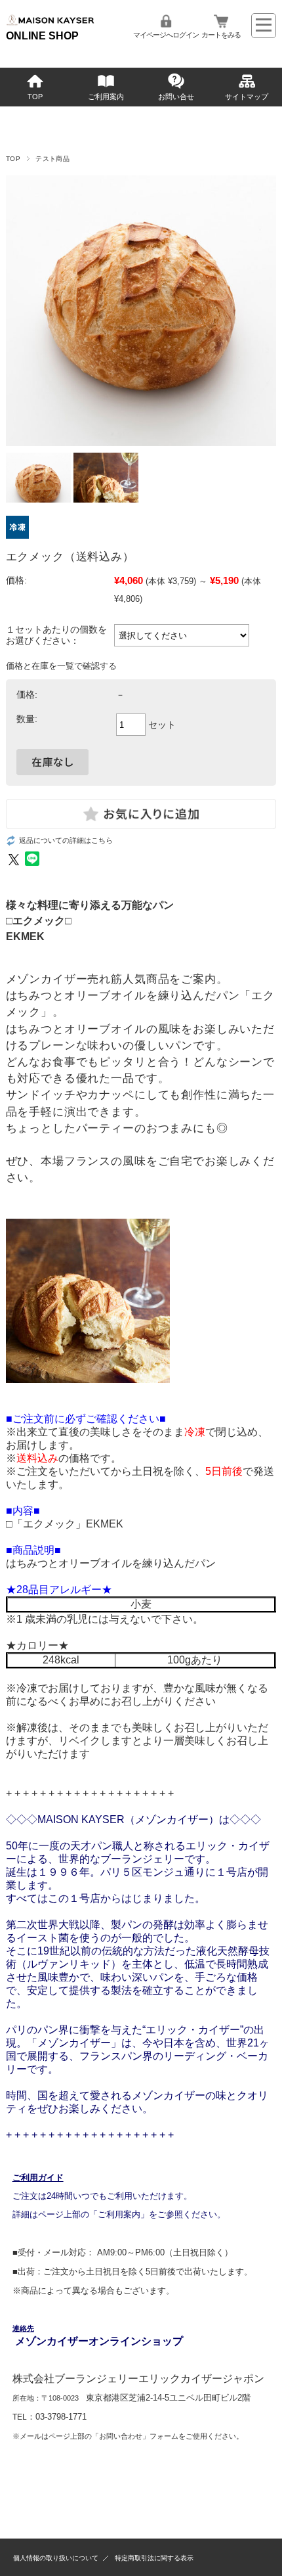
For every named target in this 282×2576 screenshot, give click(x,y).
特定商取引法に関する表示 (154, 2558)
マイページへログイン (166, 35)
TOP (35, 97)
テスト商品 (52, 159)
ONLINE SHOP (42, 36)
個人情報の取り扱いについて (56, 2558)
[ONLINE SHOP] (50, 24)
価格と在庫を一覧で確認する (61, 666)
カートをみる (221, 35)
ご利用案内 (106, 97)
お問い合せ (176, 97)
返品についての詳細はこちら (66, 840)
